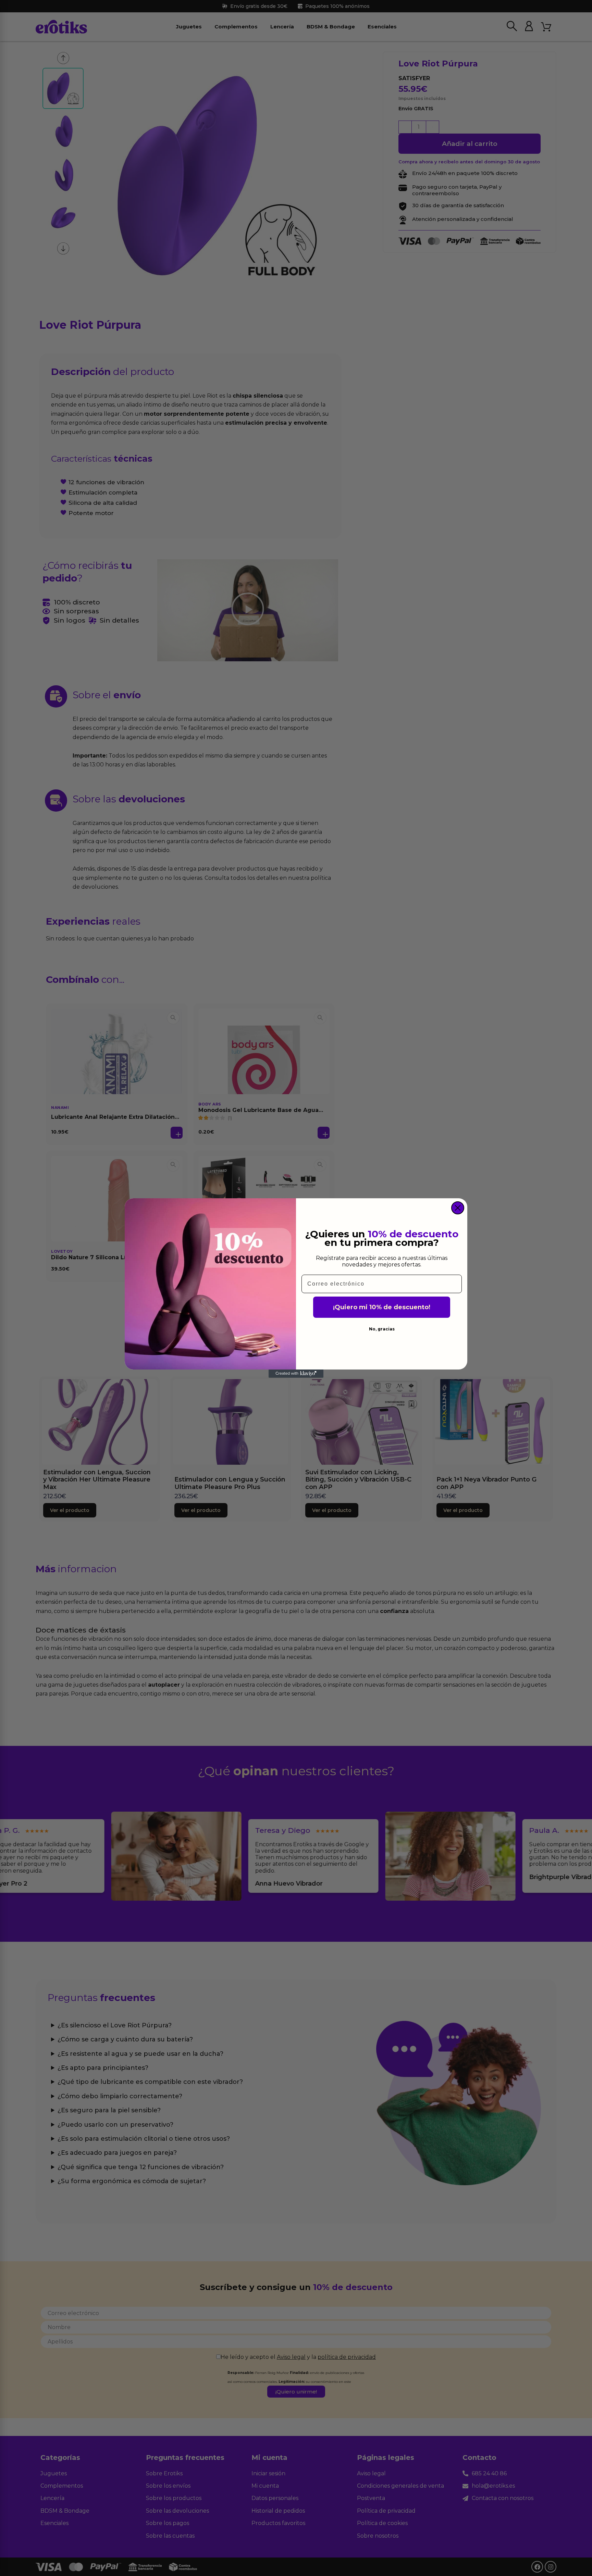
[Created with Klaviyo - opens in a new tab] (296, 1374)
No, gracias (382, 1329)
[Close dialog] (458, 1208)
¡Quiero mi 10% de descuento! (382, 1307)
